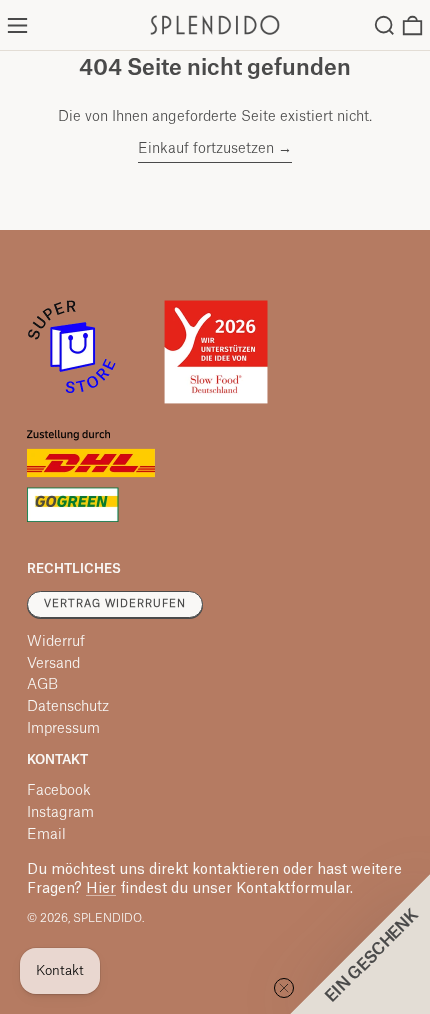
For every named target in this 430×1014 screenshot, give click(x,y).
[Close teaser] (284, 988)
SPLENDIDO (107, 918)
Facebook (59, 791)
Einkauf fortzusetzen (206, 149)
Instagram (60, 813)
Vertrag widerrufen (115, 604)
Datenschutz (68, 707)
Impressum (63, 729)
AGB (42, 685)
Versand (53, 664)
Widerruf (56, 642)
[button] (384, 25)
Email (46, 835)
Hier (101, 889)
